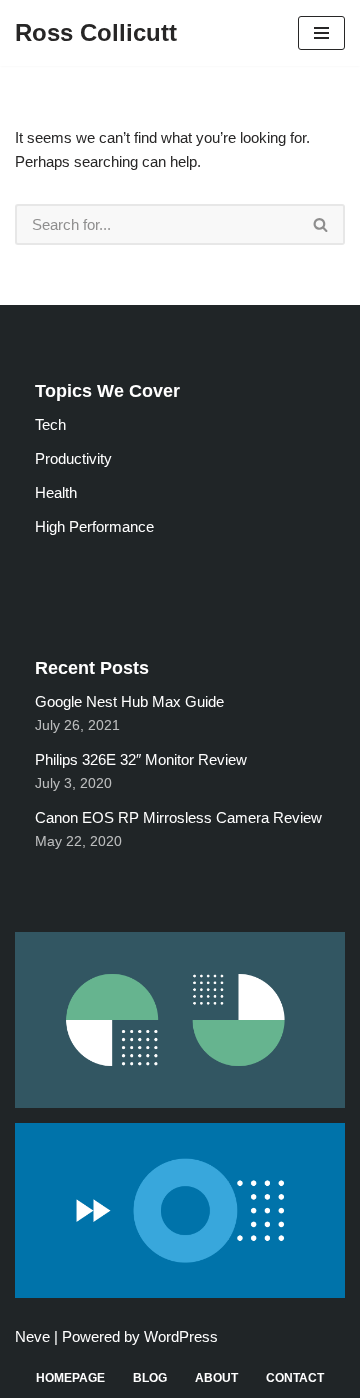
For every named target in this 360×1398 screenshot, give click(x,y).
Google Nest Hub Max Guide (129, 701)
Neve (32, 1336)
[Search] (321, 224)
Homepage (70, 1378)
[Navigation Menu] (321, 33)
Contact (295, 1378)
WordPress (181, 1336)
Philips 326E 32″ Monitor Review (141, 759)
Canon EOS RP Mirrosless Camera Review (178, 817)
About (216, 1378)
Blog (150, 1378)
